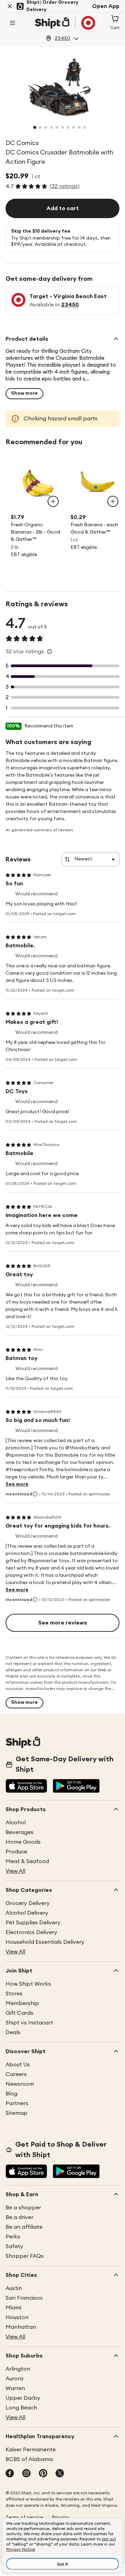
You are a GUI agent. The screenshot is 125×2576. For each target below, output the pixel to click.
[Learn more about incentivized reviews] (35, 1494)
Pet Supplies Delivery (33, 1923)
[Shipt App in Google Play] (76, 1787)
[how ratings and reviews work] (50, 652)
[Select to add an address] (65, 23)
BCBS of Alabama (29, 2459)
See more (17, 1484)
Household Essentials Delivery (45, 1942)
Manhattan (21, 2327)
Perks (13, 2237)
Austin (14, 2288)
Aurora (14, 2379)
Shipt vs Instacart (29, 2023)
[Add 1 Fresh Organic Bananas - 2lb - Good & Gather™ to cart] (53, 501)
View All (15, 1871)
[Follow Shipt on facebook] (10, 2474)
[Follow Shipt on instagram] (26, 2474)
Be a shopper (23, 2208)
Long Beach (21, 2408)
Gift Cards (19, 2013)
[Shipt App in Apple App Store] (26, 1787)
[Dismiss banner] (10, 6)
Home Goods (23, 1842)
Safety (14, 2246)
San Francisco (24, 2298)
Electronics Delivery (31, 1932)
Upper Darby (23, 2398)
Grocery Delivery (28, 1903)
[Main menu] (12, 23)
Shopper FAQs (25, 2256)
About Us (18, 2065)
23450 (70, 305)
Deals (13, 2032)
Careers (16, 2074)
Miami (13, 2308)
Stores (14, 1994)
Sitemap (16, 2113)
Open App (106, 6)
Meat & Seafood (27, 1861)
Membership (22, 2003)
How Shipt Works (28, 1984)
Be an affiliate (24, 2227)
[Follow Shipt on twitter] (60, 2474)
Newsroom (20, 2084)
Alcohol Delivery (27, 1913)
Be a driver (19, 2217)
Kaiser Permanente (31, 2450)
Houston (17, 2317)
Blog (11, 2094)
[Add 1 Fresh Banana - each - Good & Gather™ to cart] (113, 501)
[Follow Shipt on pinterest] (43, 2474)
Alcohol (16, 1823)
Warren (15, 2388)
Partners (17, 2103)
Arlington (18, 2369)
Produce (16, 1852)
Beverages (19, 1832)
